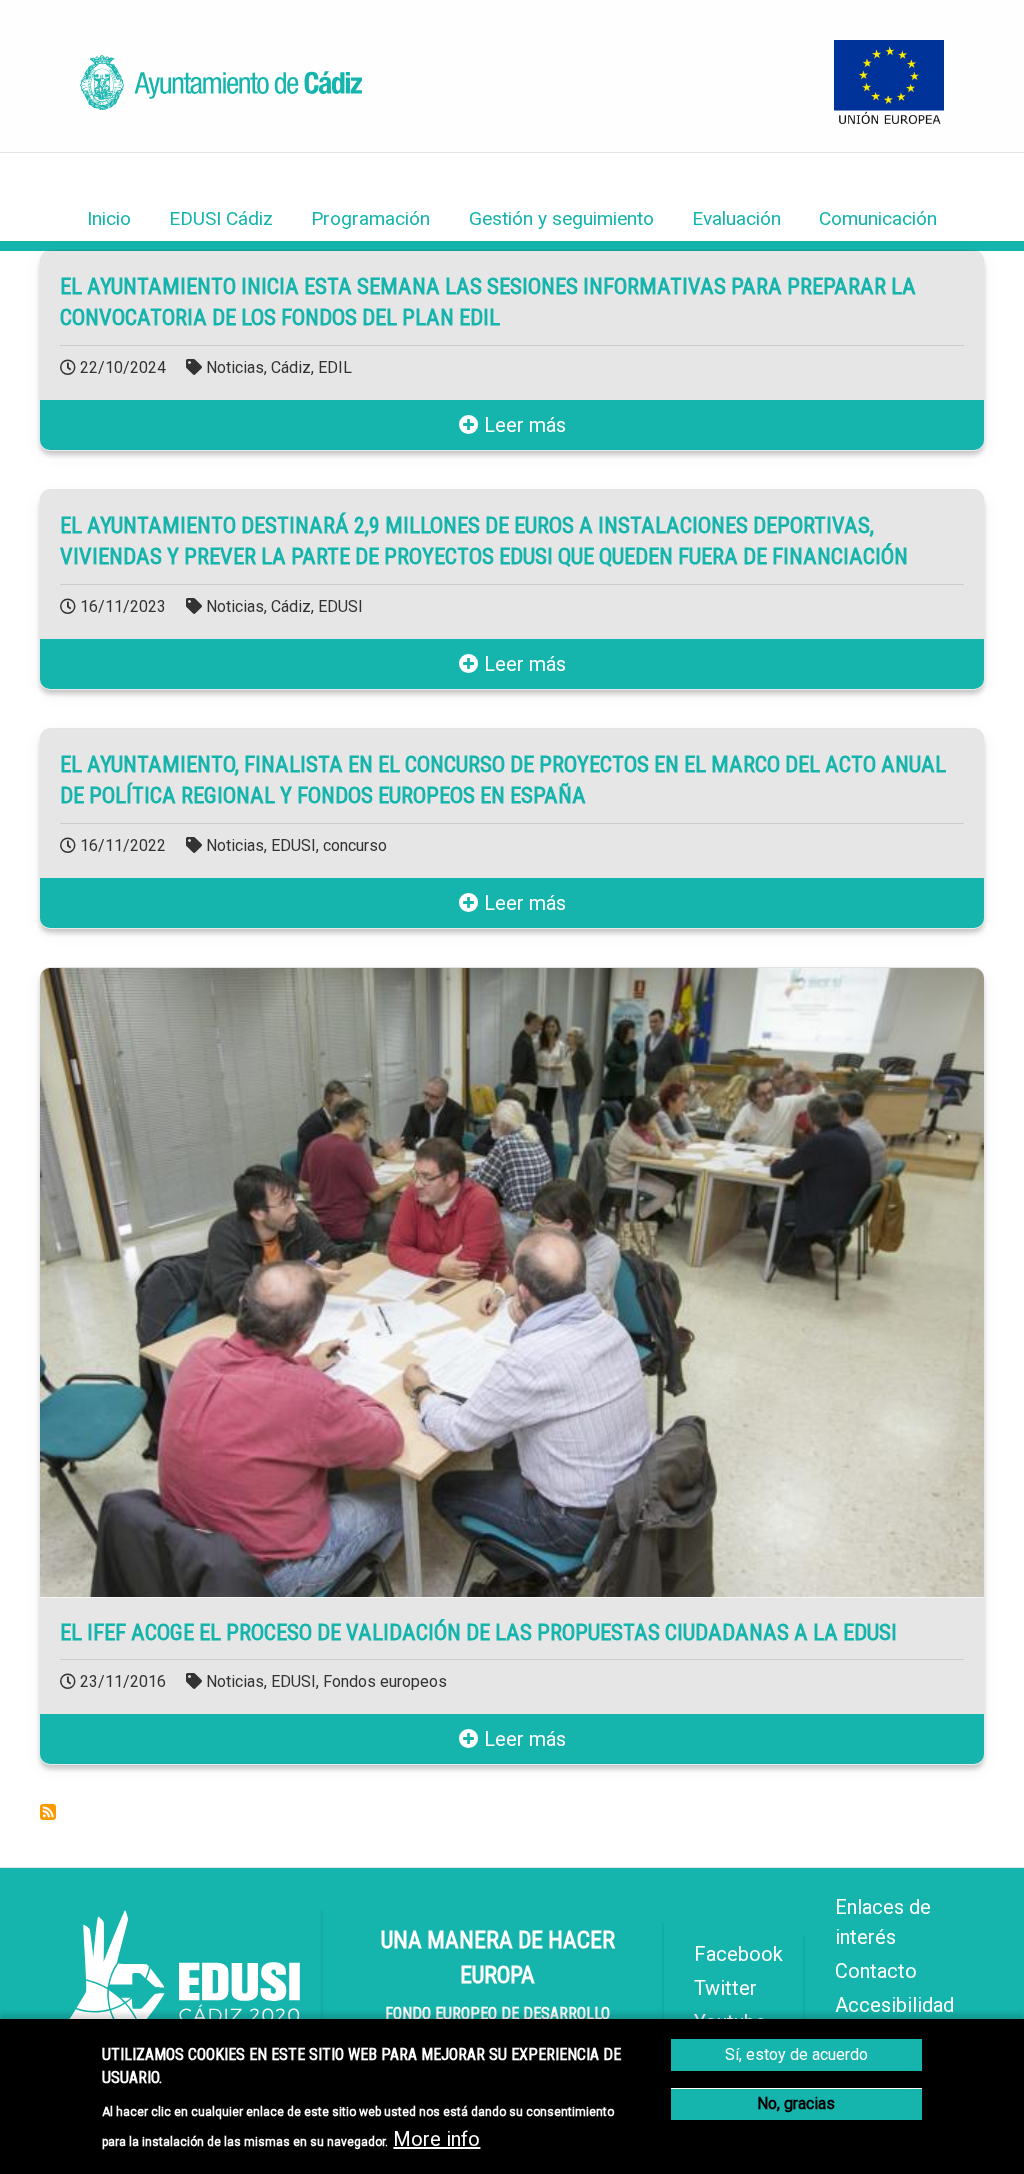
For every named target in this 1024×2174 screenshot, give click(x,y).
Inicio (109, 218)
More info (436, 2139)
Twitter (725, 1988)
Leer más (522, 425)
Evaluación (736, 218)
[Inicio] (221, 103)
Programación (370, 218)
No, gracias (796, 2103)
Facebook (738, 1954)
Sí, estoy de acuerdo (796, 2054)
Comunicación (878, 218)
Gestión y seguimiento (561, 218)
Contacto (876, 1971)
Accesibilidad (894, 2005)
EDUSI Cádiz (221, 218)
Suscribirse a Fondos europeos (48, 1812)
